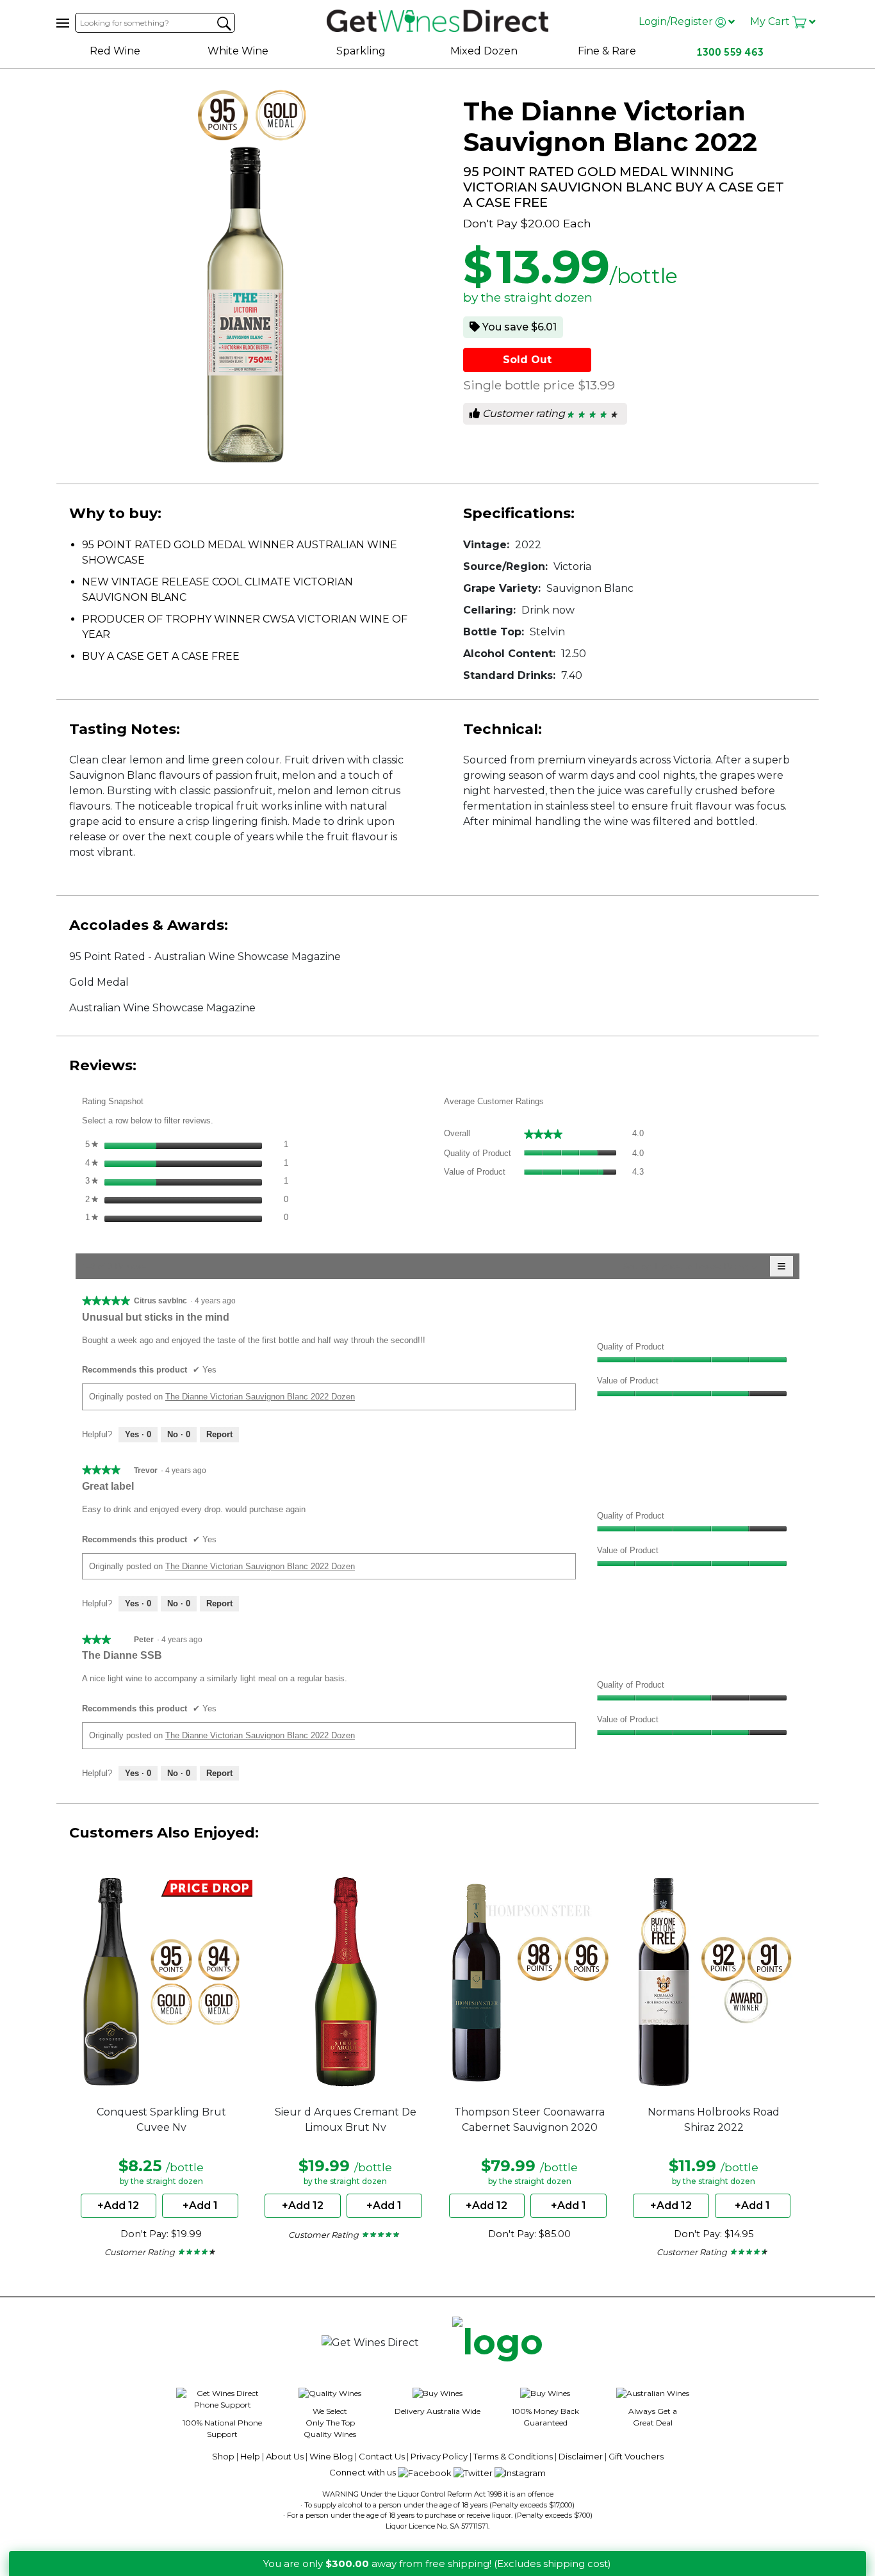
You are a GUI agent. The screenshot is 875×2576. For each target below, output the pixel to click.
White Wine (238, 51)
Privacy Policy (439, 2456)
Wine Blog (331, 2456)
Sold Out (527, 360)
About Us (285, 2456)
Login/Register (677, 21)
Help (250, 2456)
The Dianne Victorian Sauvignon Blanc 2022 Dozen (260, 1397)
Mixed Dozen (484, 51)
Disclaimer (581, 2456)
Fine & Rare (607, 51)
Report (219, 1434)
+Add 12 (118, 2205)
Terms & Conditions (513, 2456)
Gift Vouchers (636, 2456)
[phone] (498, 2343)
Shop (223, 2456)
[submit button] (224, 24)
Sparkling (361, 51)
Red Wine (115, 51)
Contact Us (382, 2456)
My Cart (771, 21)
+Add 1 (200, 2205)
